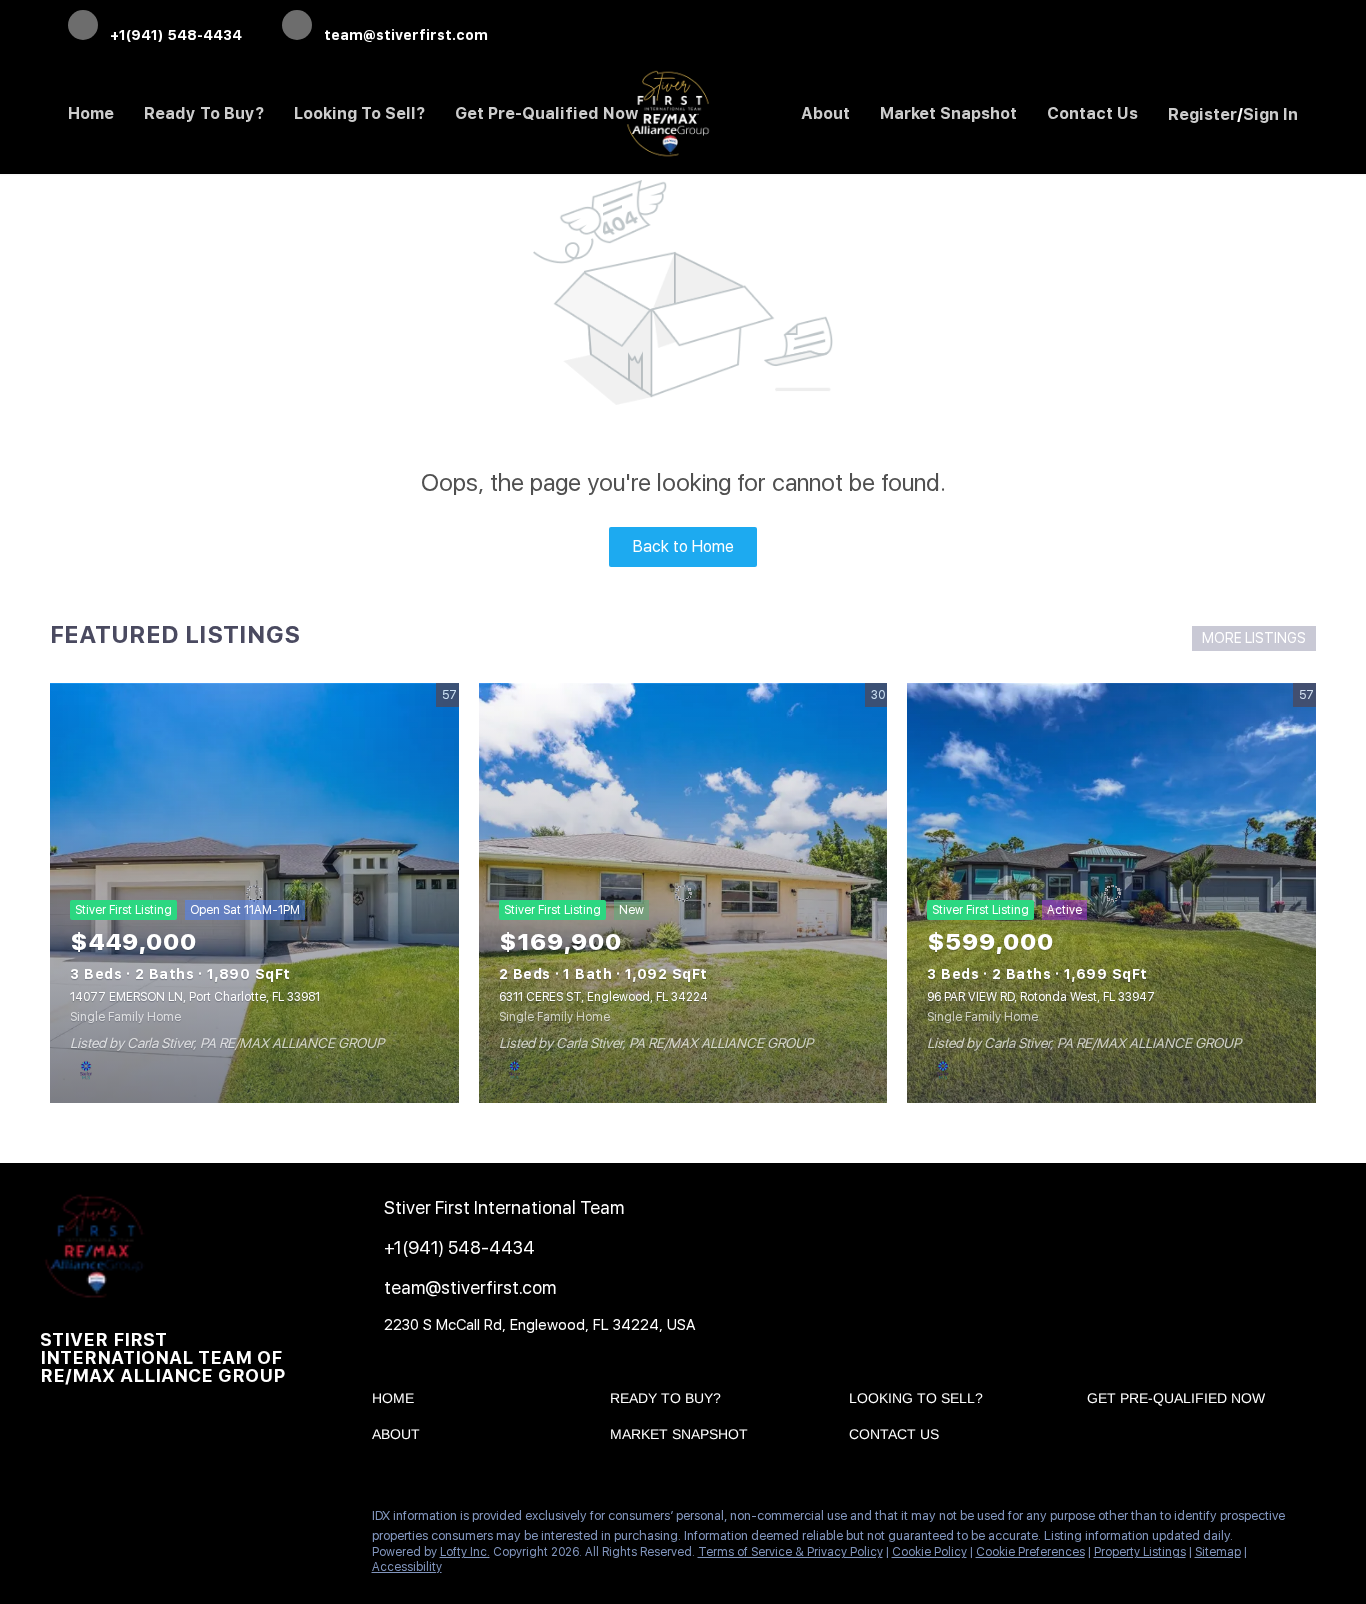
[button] (398, 1402)
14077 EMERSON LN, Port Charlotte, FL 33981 (195, 997)
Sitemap (1218, 1552)
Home (91, 113)
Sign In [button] (1270, 114)
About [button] (825, 113)
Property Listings (1140, 1552)
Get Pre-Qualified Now (547, 113)
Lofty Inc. (465, 1552)
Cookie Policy (929, 1552)
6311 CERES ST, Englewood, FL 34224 (603, 997)
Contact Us (1092, 113)
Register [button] (1202, 114)
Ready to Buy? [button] (204, 113)
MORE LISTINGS (1254, 638)
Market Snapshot (948, 113)
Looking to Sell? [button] (359, 113)
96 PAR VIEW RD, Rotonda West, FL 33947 (1041, 997)
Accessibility (407, 1567)
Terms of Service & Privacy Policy (790, 1552)
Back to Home (683, 546)
